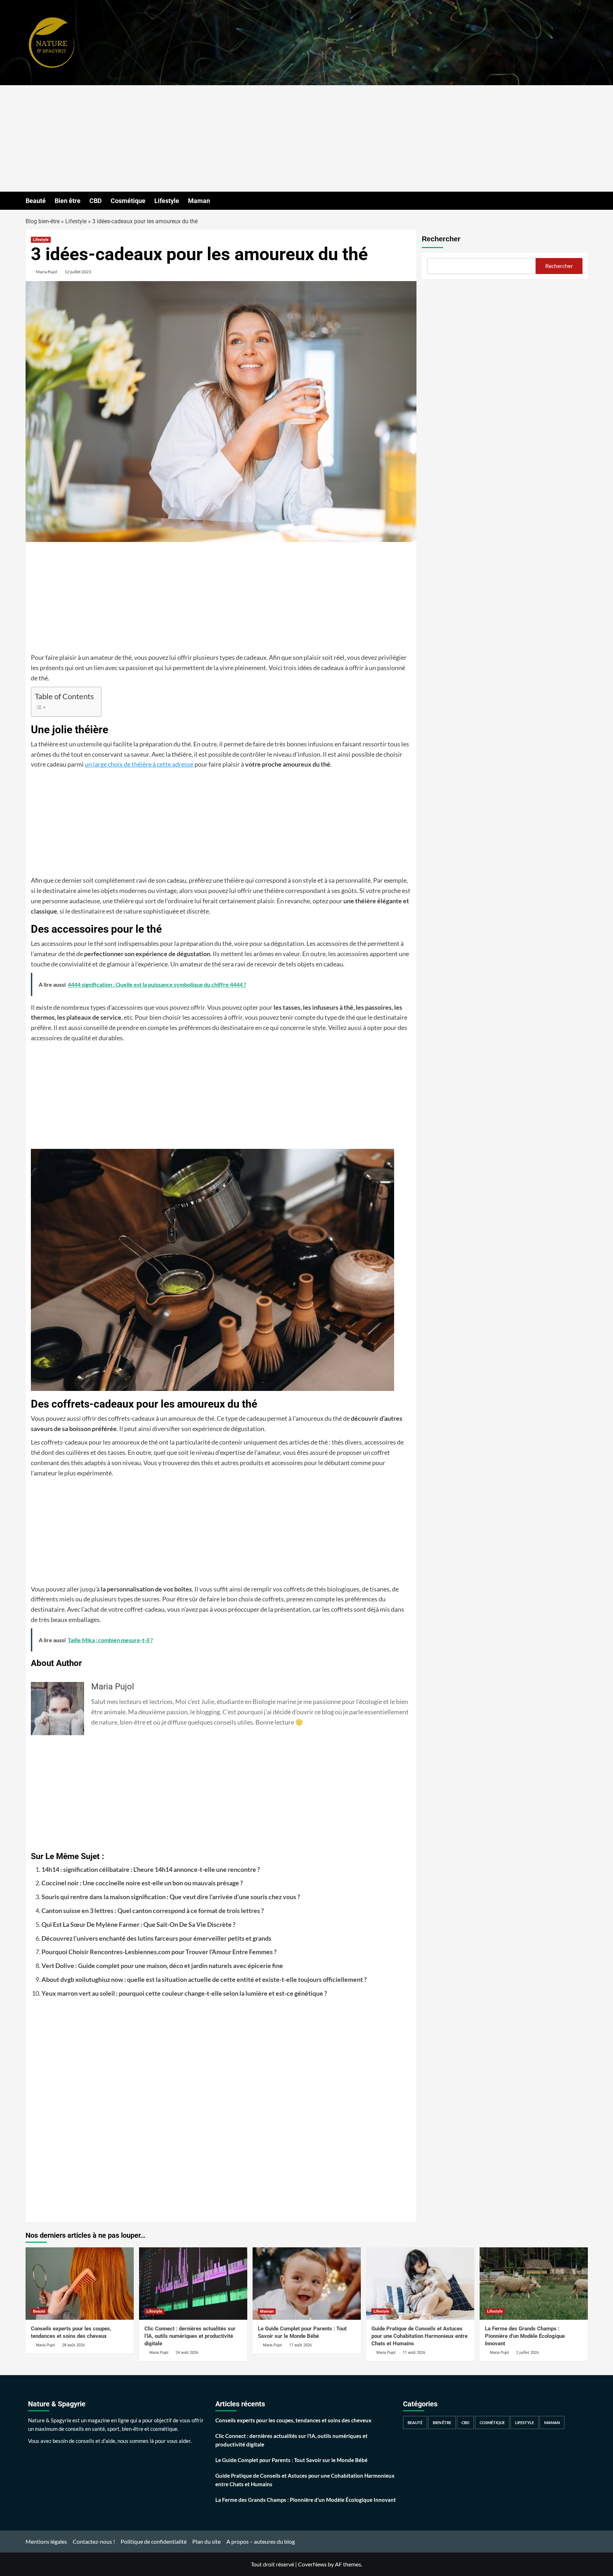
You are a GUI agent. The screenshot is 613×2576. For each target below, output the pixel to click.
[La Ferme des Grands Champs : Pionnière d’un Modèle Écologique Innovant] (534, 2283)
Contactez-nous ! (94, 2541)
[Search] (583, 201)
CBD (96, 201)
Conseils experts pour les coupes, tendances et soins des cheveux (293, 2420)
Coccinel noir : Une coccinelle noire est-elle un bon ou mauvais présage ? (142, 1883)
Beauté (36, 201)
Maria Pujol (46, 272)
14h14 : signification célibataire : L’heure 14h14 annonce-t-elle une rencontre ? (151, 1869)
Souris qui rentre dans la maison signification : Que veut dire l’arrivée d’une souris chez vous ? (171, 1897)
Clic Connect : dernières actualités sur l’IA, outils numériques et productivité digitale (190, 2336)
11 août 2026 (414, 2353)
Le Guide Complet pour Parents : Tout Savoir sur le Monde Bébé (291, 2460)
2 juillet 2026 (528, 2353)
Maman (199, 201)
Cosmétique (128, 201)
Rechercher (441, 239)
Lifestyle (167, 201)
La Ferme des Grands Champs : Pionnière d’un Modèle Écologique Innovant (525, 2336)
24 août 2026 (187, 2353)
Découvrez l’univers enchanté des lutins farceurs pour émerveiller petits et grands (156, 1938)
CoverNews (312, 2564)
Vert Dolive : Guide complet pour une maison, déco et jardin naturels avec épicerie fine (162, 1966)
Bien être (68, 201)
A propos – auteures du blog (261, 2541)
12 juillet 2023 (78, 272)
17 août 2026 (300, 2345)
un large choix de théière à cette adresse (139, 764)
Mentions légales (46, 2541)
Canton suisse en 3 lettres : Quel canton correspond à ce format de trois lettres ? (153, 1911)
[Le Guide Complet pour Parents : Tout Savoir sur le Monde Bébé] (307, 2283)
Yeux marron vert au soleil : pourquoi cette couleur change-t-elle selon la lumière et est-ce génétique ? (184, 1993)
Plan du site (206, 2541)
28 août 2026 (73, 2345)
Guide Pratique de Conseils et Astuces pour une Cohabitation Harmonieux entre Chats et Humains (419, 2336)
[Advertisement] (306, 138)
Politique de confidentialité (154, 2541)
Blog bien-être (43, 221)
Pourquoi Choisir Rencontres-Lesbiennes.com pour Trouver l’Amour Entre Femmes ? (159, 1952)
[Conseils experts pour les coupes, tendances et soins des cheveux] (80, 2283)
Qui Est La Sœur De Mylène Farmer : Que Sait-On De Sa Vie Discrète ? (139, 1924)
